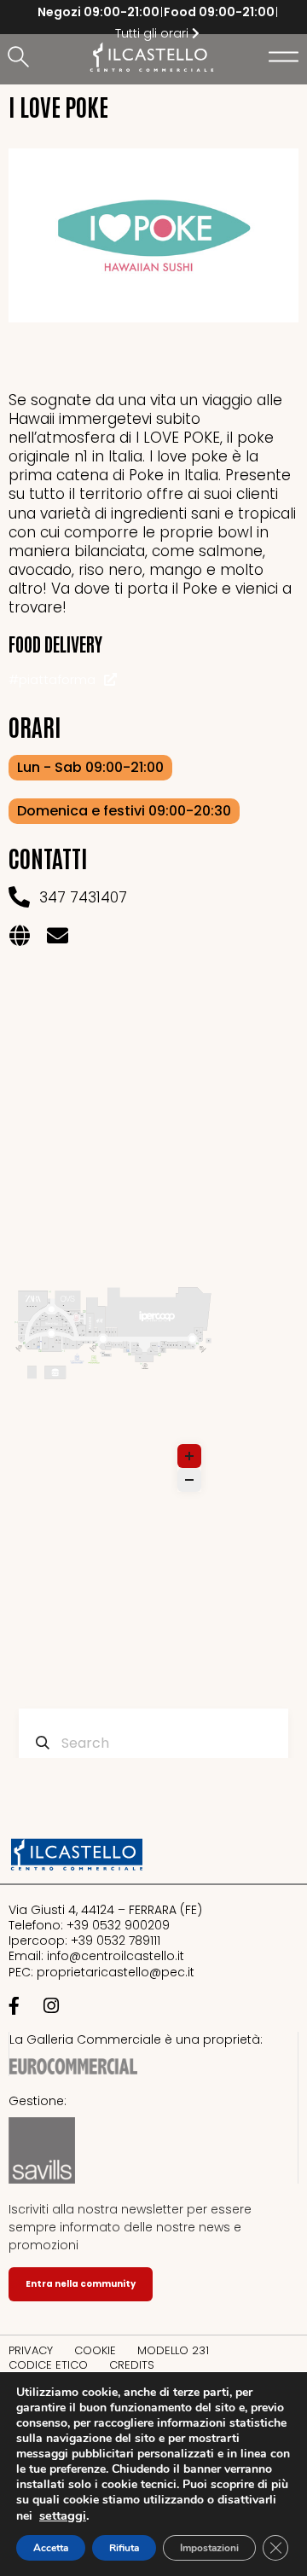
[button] (21, 58)
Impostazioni (209, 2548)
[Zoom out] (189, 1480)
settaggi (63, 2515)
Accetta (51, 2548)
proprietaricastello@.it (116, 1972)
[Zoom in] (189, 1456)
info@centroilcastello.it (116, 1956)
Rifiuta (124, 2548)
